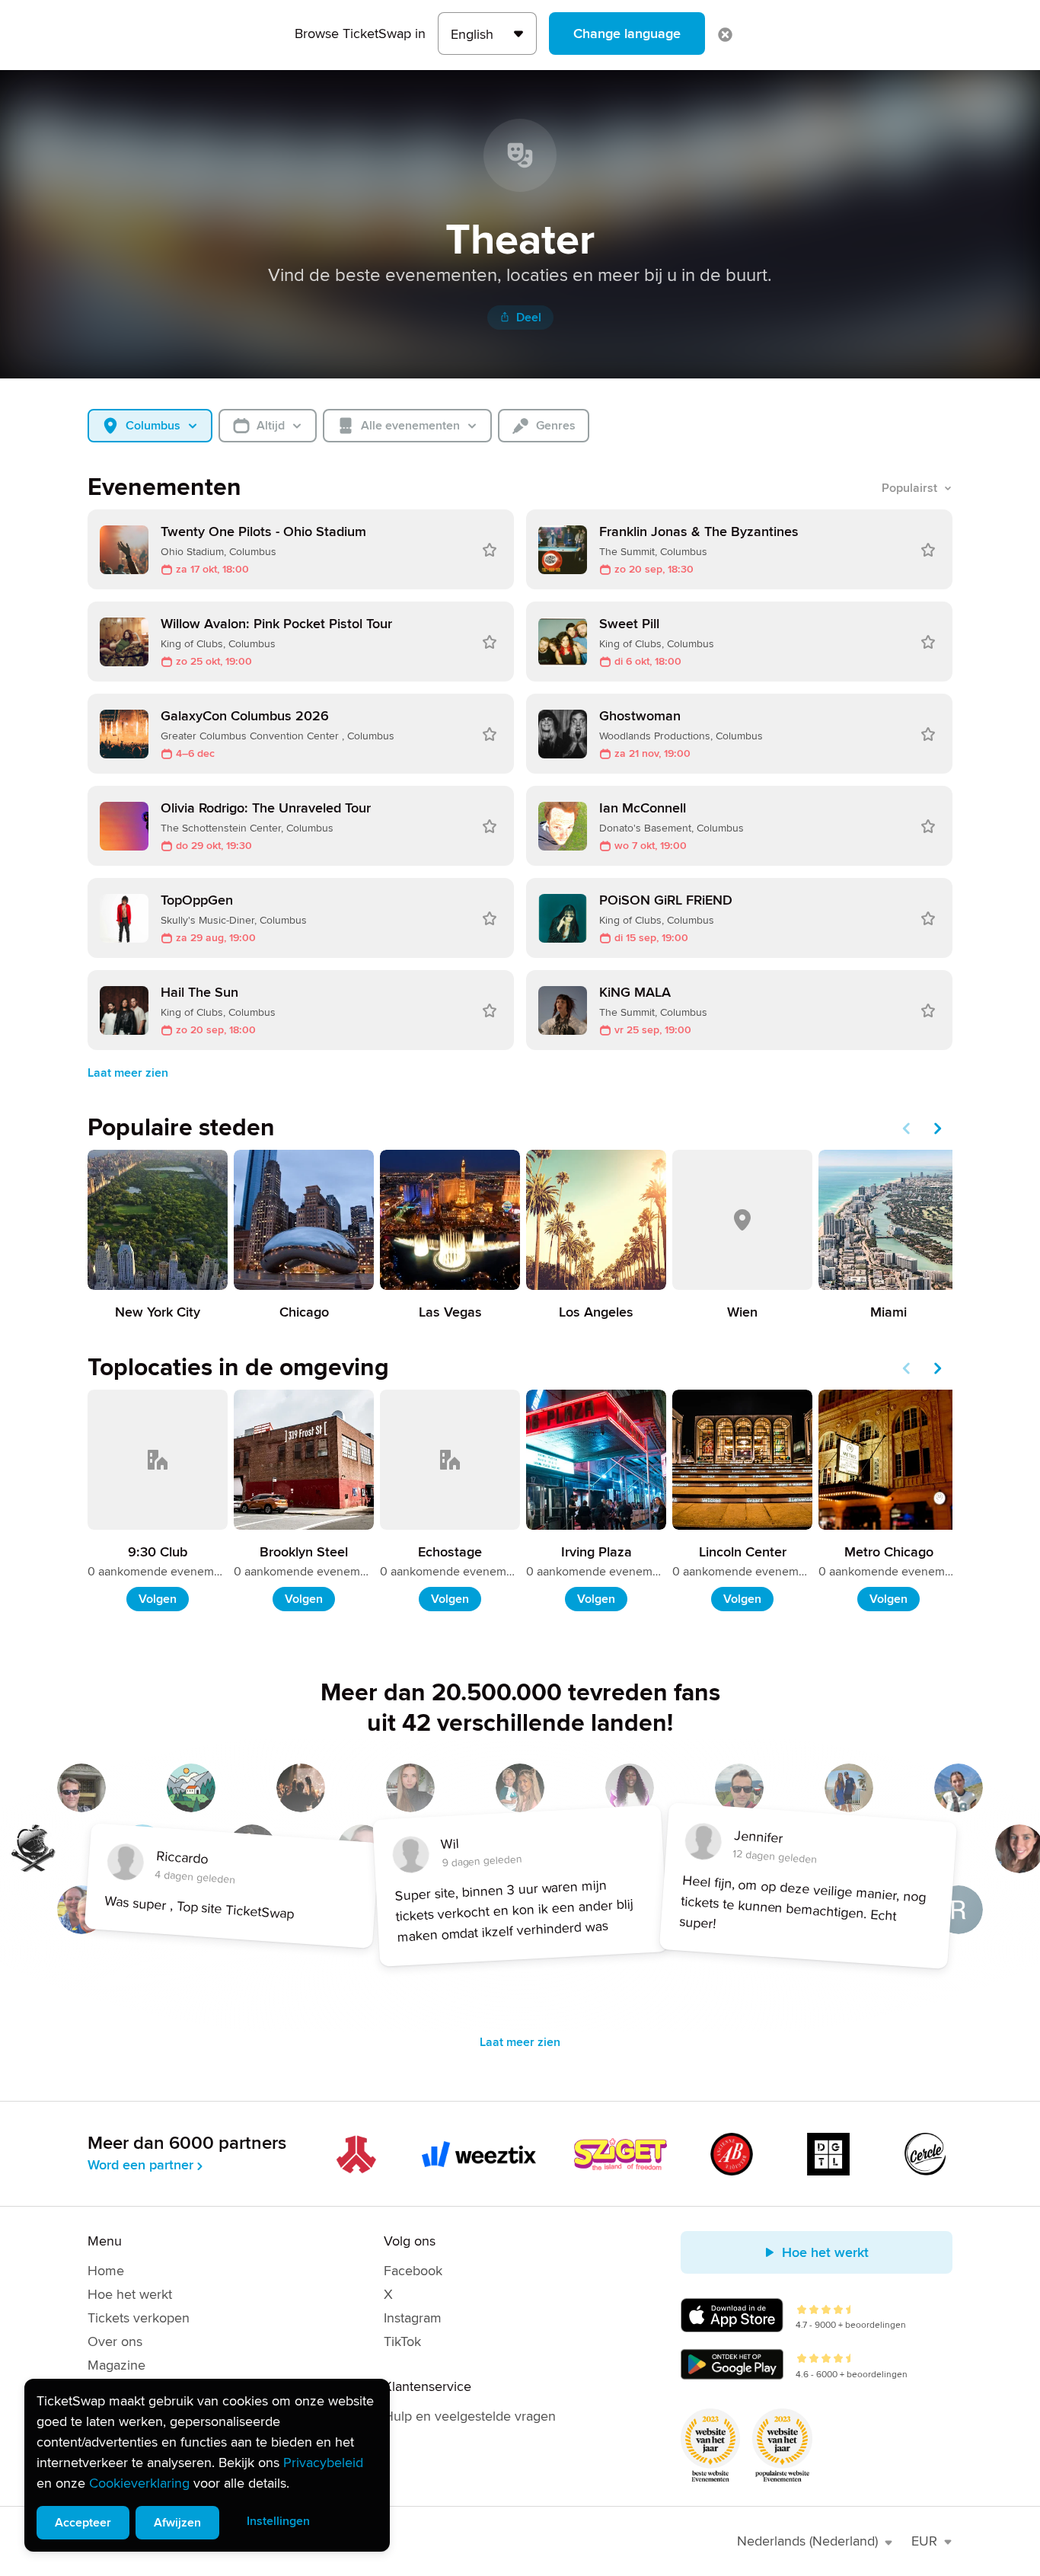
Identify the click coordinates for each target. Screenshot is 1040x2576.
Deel (529, 318)
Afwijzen (177, 2523)
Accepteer (83, 2523)
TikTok (402, 2341)
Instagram (413, 2318)
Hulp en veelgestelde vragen (470, 2416)
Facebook (413, 2271)
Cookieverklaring (139, 2483)
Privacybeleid (323, 2463)
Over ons (115, 2341)
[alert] (207, 2465)
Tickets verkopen (139, 2318)
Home (106, 2271)
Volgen (158, 1599)
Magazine (116, 2365)
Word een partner (140, 2165)
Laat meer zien (128, 1073)
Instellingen (278, 2521)
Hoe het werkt (130, 2294)
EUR (924, 2541)
